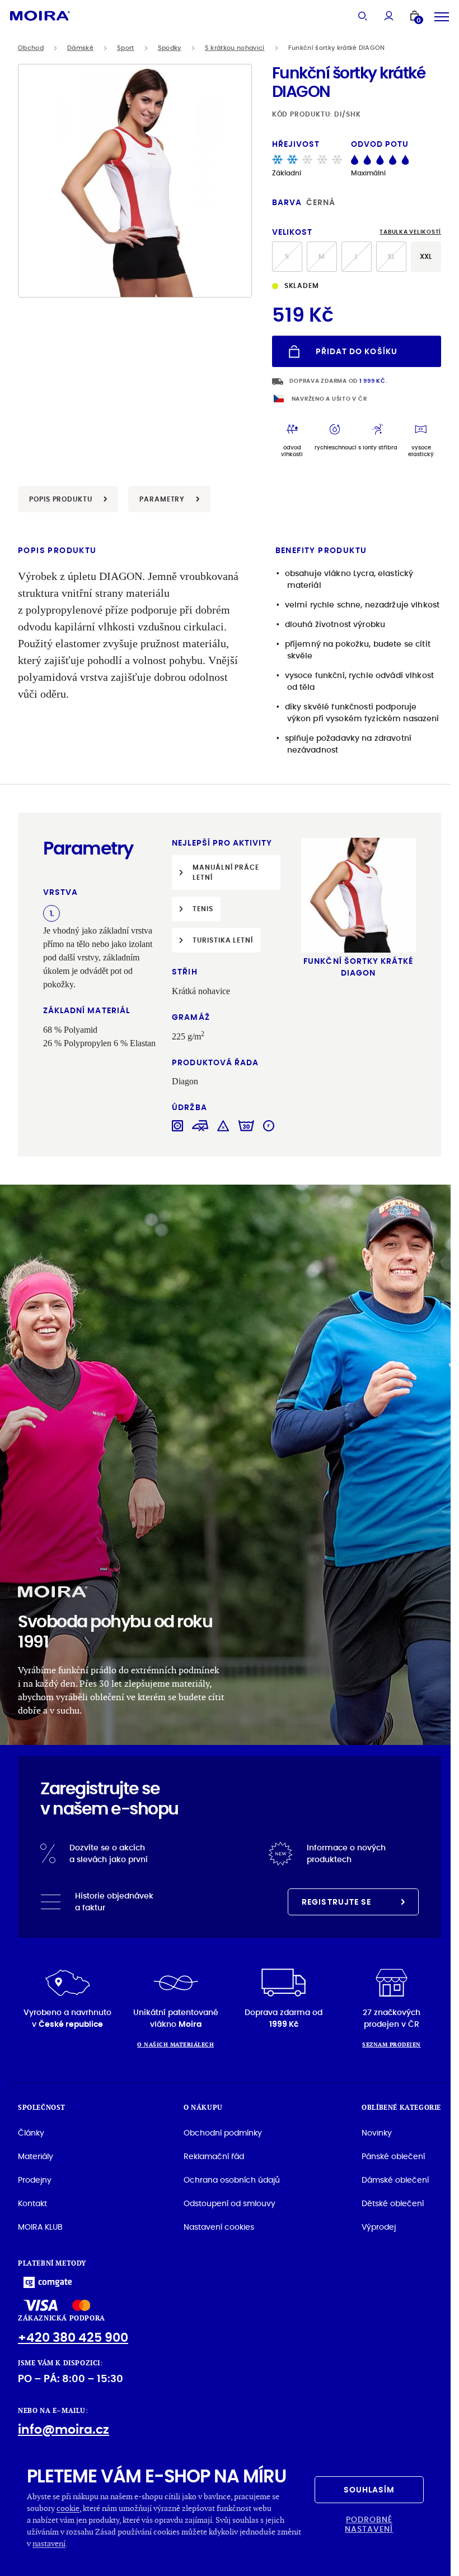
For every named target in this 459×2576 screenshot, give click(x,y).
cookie (68, 2508)
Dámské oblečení (395, 2180)
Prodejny (35, 2180)
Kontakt (32, 2203)
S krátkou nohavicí (235, 48)
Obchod (31, 48)
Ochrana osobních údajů (232, 2180)
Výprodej (379, 2227)
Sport (126, 48)
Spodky (170, 48)
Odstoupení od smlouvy (230, 2203)
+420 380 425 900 (73, 2338)
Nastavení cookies (219, 2227)
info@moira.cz (64, 2429)
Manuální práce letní (226, 872)
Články (31, 2133)
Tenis (203, 909)
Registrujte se (336, 1902)
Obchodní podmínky (223, 2133)
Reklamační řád (214, 2156)
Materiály (36, 2156)
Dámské (80, 48)
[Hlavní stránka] (40, 15)
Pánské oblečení (393, 2156)
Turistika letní (223, 940)
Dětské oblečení (393, 2203)
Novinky (377, 2133)
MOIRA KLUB (40, 2227)
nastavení (49, 2543)
